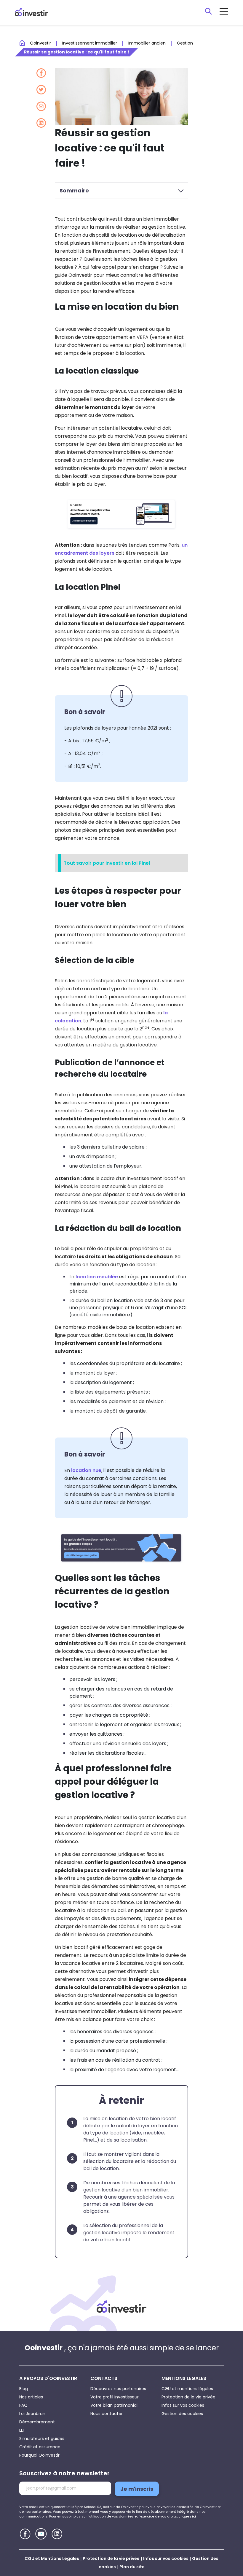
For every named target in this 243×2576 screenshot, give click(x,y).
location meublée (97, 1277)
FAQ (23, 2405)
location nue (86, 1470)
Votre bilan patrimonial (114, 2405)
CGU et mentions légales (187, 2389)
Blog (24, 2389)
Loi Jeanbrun (32, 2414)
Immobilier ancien (147, 43)
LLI (21, 2430)
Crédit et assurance (40, 2447)
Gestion (185, 43)
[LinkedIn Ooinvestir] (57, 2534)
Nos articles (31, 2397)
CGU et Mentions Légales (52, 2558)
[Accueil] (121, 2307)
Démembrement (37, 2422)
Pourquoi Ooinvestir (39, 2455)
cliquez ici (187, 2516)
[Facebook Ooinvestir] (25, 2534)
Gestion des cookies (182, 2414)
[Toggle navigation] (224, 11)
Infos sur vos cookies (183, 2405)
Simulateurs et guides (42, 2439)
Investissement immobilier (90, 43)
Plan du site (132, 2567)
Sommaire (74, 190)
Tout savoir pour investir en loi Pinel (107, 863)
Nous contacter (107, 2414)
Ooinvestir (40, 43)
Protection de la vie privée (188, 2397)
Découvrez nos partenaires (118, 2389)
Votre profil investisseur (115, 2397)
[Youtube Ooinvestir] (41, 2534)
